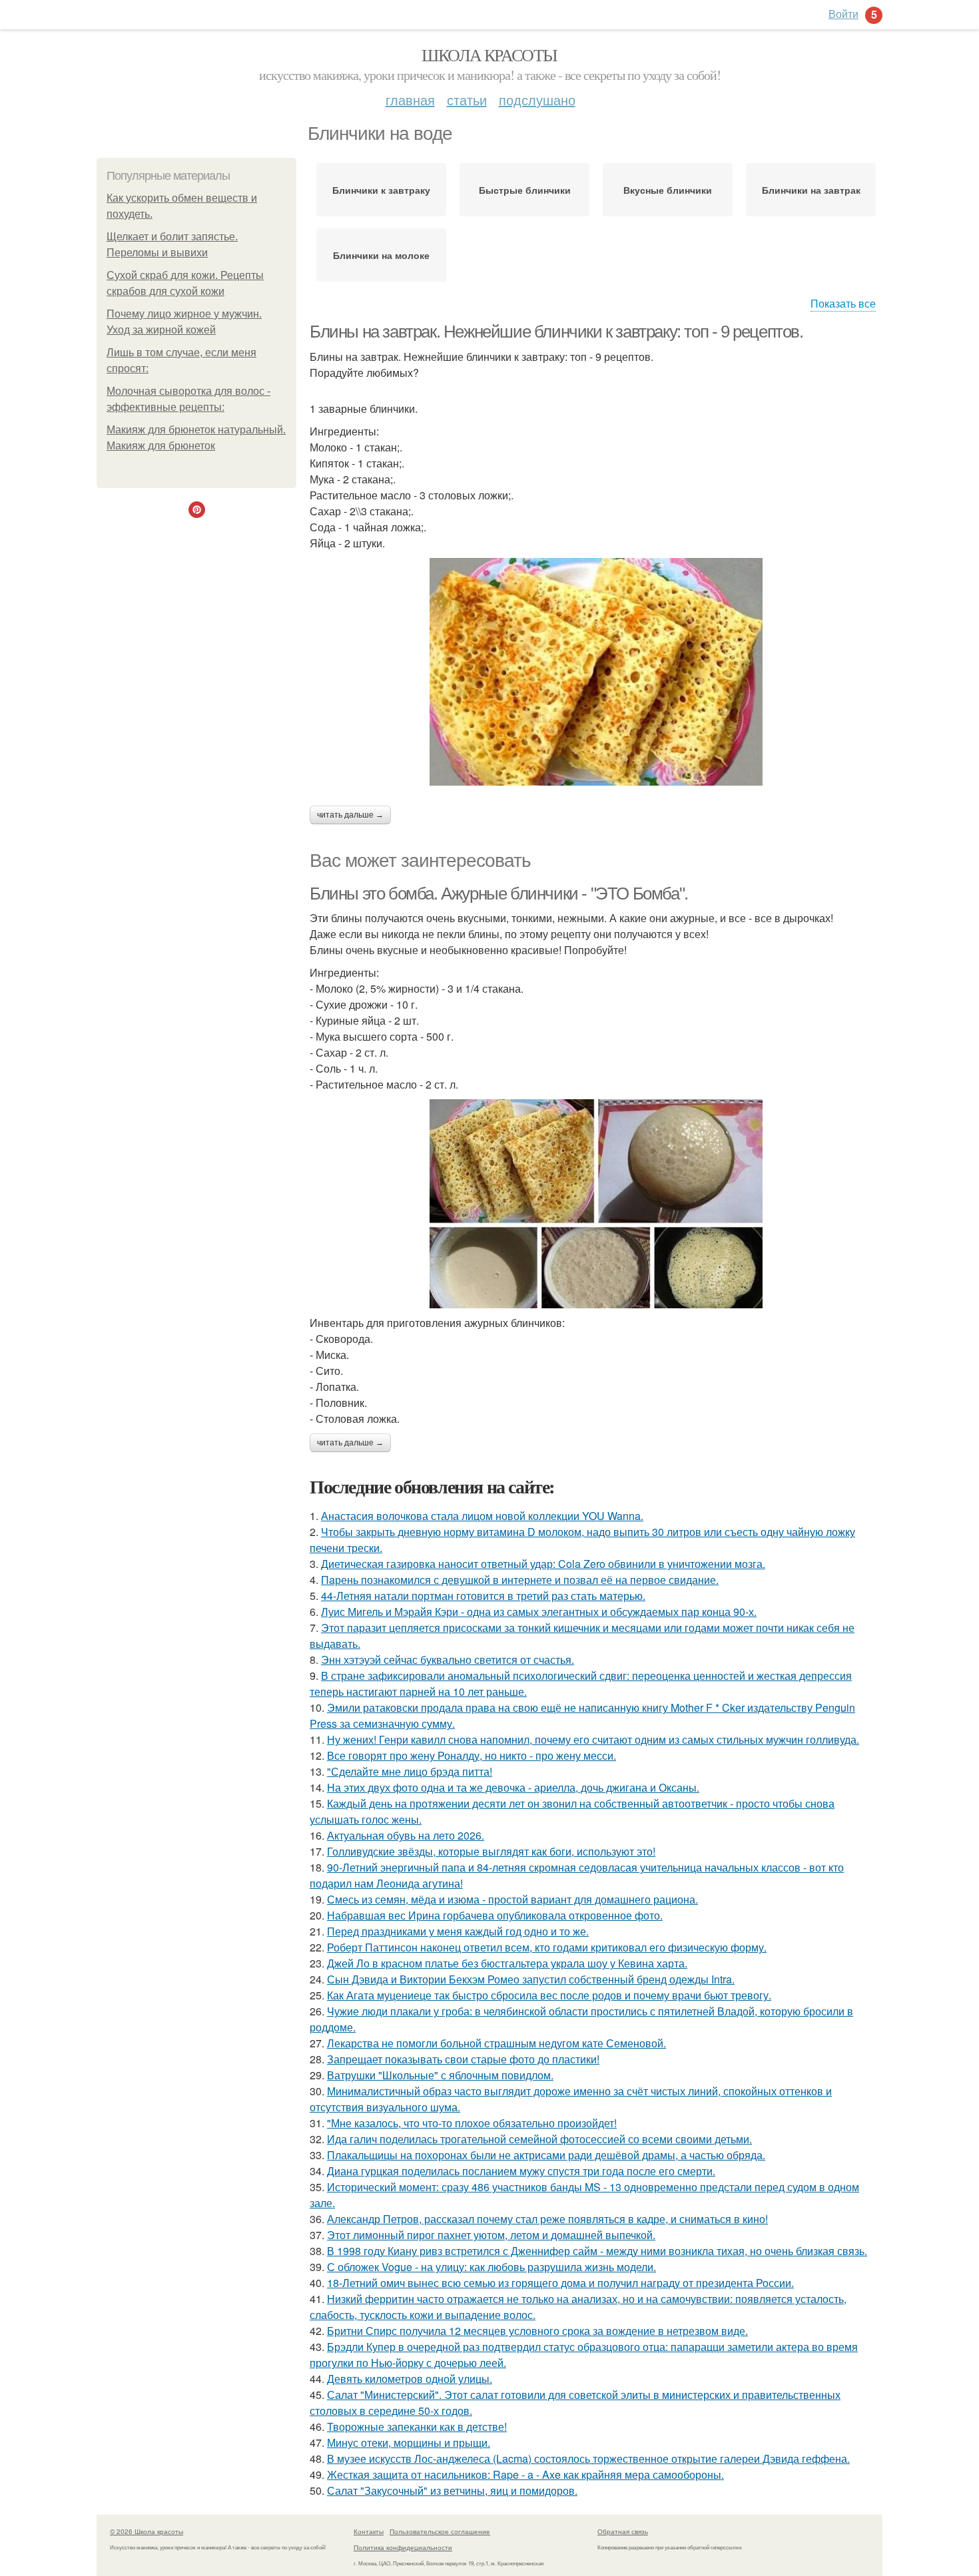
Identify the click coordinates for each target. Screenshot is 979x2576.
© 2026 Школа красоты (147, 2531)
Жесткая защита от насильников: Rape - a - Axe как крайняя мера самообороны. (525, 2474)
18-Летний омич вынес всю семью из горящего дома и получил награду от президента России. (560, 2283)
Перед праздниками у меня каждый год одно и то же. (458, 1931)
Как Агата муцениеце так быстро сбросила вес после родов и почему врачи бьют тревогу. (549, 1995)
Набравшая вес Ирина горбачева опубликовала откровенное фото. (495, 1915)
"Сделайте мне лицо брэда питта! (410, 1771)
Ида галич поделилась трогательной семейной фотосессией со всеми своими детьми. (539, 2139)
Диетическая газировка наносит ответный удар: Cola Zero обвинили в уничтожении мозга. (543, 1564)
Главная (410, 100)
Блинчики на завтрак (811, 190)
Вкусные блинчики (668, 190)
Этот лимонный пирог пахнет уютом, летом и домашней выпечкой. (491, 2235)
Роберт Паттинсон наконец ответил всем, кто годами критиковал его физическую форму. (547, 1947)
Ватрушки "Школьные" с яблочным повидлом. (440, 2075)
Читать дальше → (350, 815)
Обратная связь (623, 2531)
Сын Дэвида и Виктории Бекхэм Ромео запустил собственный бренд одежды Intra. (531, 1979)
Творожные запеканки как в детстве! (417, 2427)
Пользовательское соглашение (440, 2531)
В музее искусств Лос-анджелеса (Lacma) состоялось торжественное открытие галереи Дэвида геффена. (588, 2458)
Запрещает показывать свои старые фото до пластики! (463, 2059)
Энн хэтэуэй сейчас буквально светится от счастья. (448, 1660)
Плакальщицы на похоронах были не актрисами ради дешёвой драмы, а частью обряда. (546, 2155)
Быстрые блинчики (525, 190)
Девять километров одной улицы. (410, 2379)
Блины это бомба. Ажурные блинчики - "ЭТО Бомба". (499, 894)
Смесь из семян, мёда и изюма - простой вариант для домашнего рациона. (512, 1899)
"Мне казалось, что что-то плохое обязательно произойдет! (472, 2123)
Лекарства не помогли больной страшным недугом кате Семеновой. (496, 2043)
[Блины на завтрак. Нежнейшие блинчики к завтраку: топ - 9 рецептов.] (596, 672)
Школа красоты (489, 55)
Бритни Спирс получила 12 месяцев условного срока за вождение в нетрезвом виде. (537, 2331)
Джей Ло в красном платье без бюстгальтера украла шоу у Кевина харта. (507, 1963)
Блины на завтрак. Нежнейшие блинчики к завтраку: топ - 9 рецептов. (556, 332)
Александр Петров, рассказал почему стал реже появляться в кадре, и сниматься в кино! (547, 2219)
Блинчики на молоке (381, 255)
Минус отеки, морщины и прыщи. (409, 2443)
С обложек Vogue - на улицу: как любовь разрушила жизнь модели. (491, 2267)
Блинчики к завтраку (381, 190)
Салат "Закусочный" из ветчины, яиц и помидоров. (452, 2490)
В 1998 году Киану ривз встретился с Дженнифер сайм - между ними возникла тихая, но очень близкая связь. (597, 2251)
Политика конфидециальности (403, 2547)
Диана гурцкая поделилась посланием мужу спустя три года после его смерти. (521, 2171)
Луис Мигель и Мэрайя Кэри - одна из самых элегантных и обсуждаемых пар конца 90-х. (539, 1612)
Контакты (369, 2531)
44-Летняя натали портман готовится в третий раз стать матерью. (483, 1596)
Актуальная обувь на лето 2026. (406, 1835)
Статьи (467, 100)
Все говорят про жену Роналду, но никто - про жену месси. (472, 1755)
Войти (843, 14)
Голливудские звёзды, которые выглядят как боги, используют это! (491, 1851)
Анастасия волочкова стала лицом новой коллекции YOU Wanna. (482, 1516)
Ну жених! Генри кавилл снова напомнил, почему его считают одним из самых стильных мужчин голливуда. (593, 1739)
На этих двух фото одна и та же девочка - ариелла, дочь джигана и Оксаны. (513, 1787)
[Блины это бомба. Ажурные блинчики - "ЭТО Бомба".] (596, 1204)
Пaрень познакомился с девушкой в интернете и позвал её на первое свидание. (520, 1580)
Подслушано (537, 100)
